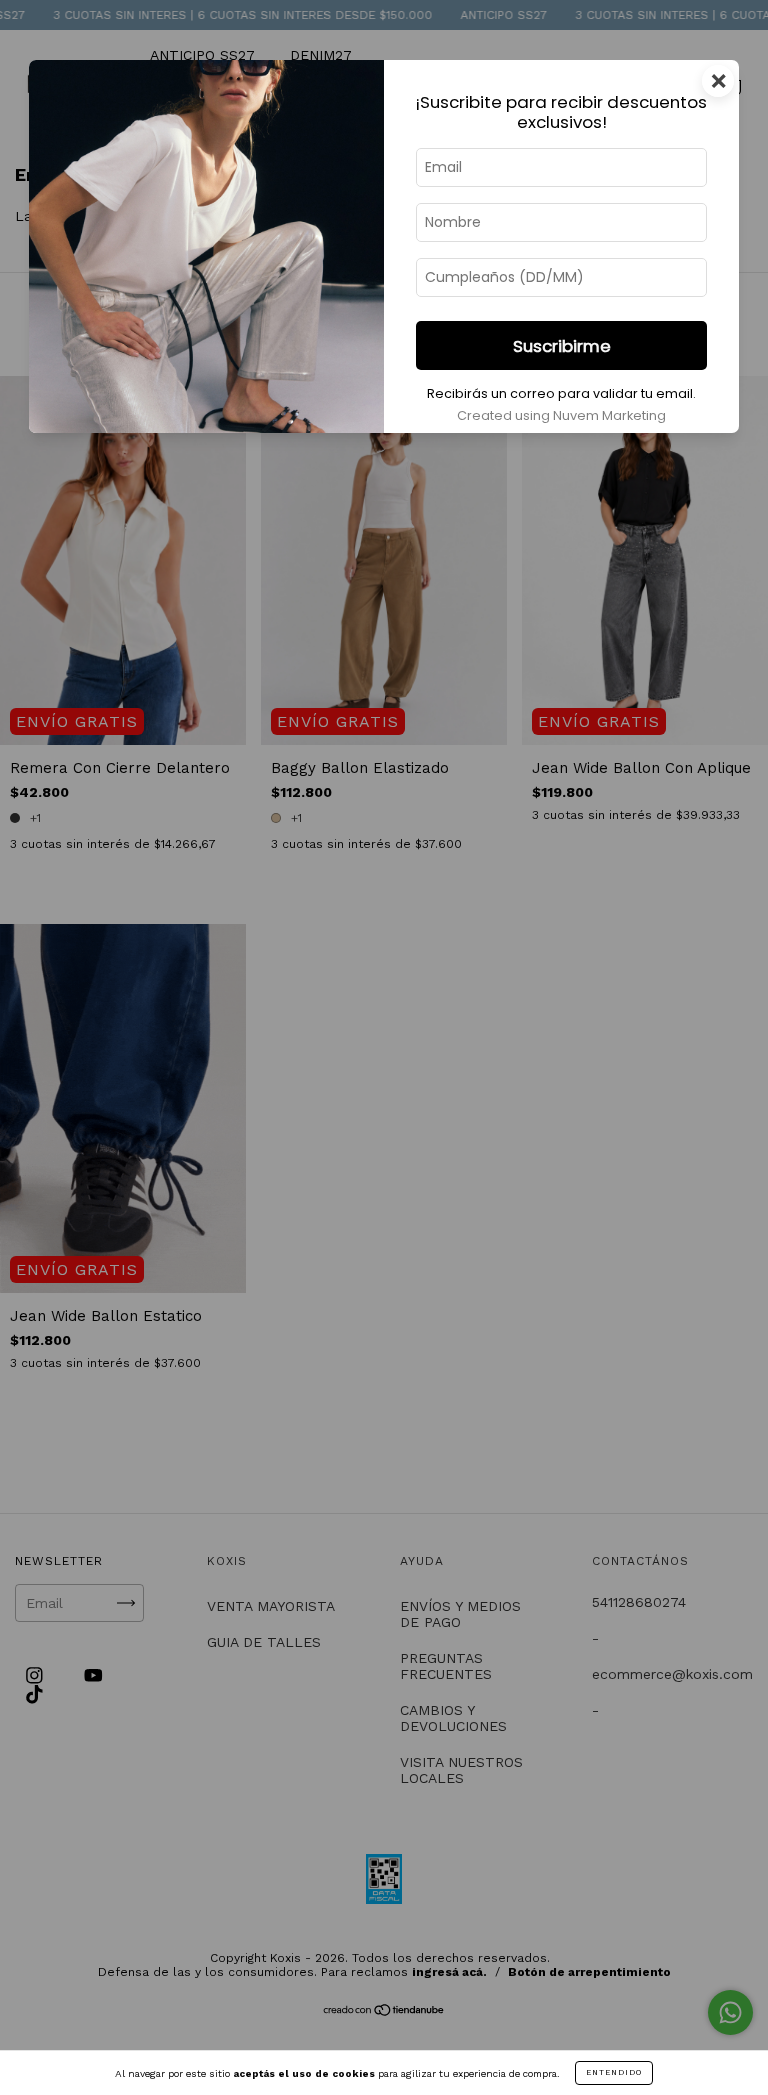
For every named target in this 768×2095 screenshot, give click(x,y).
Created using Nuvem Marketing (561, 415)
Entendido (614, 2072)
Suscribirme (562, 346)
